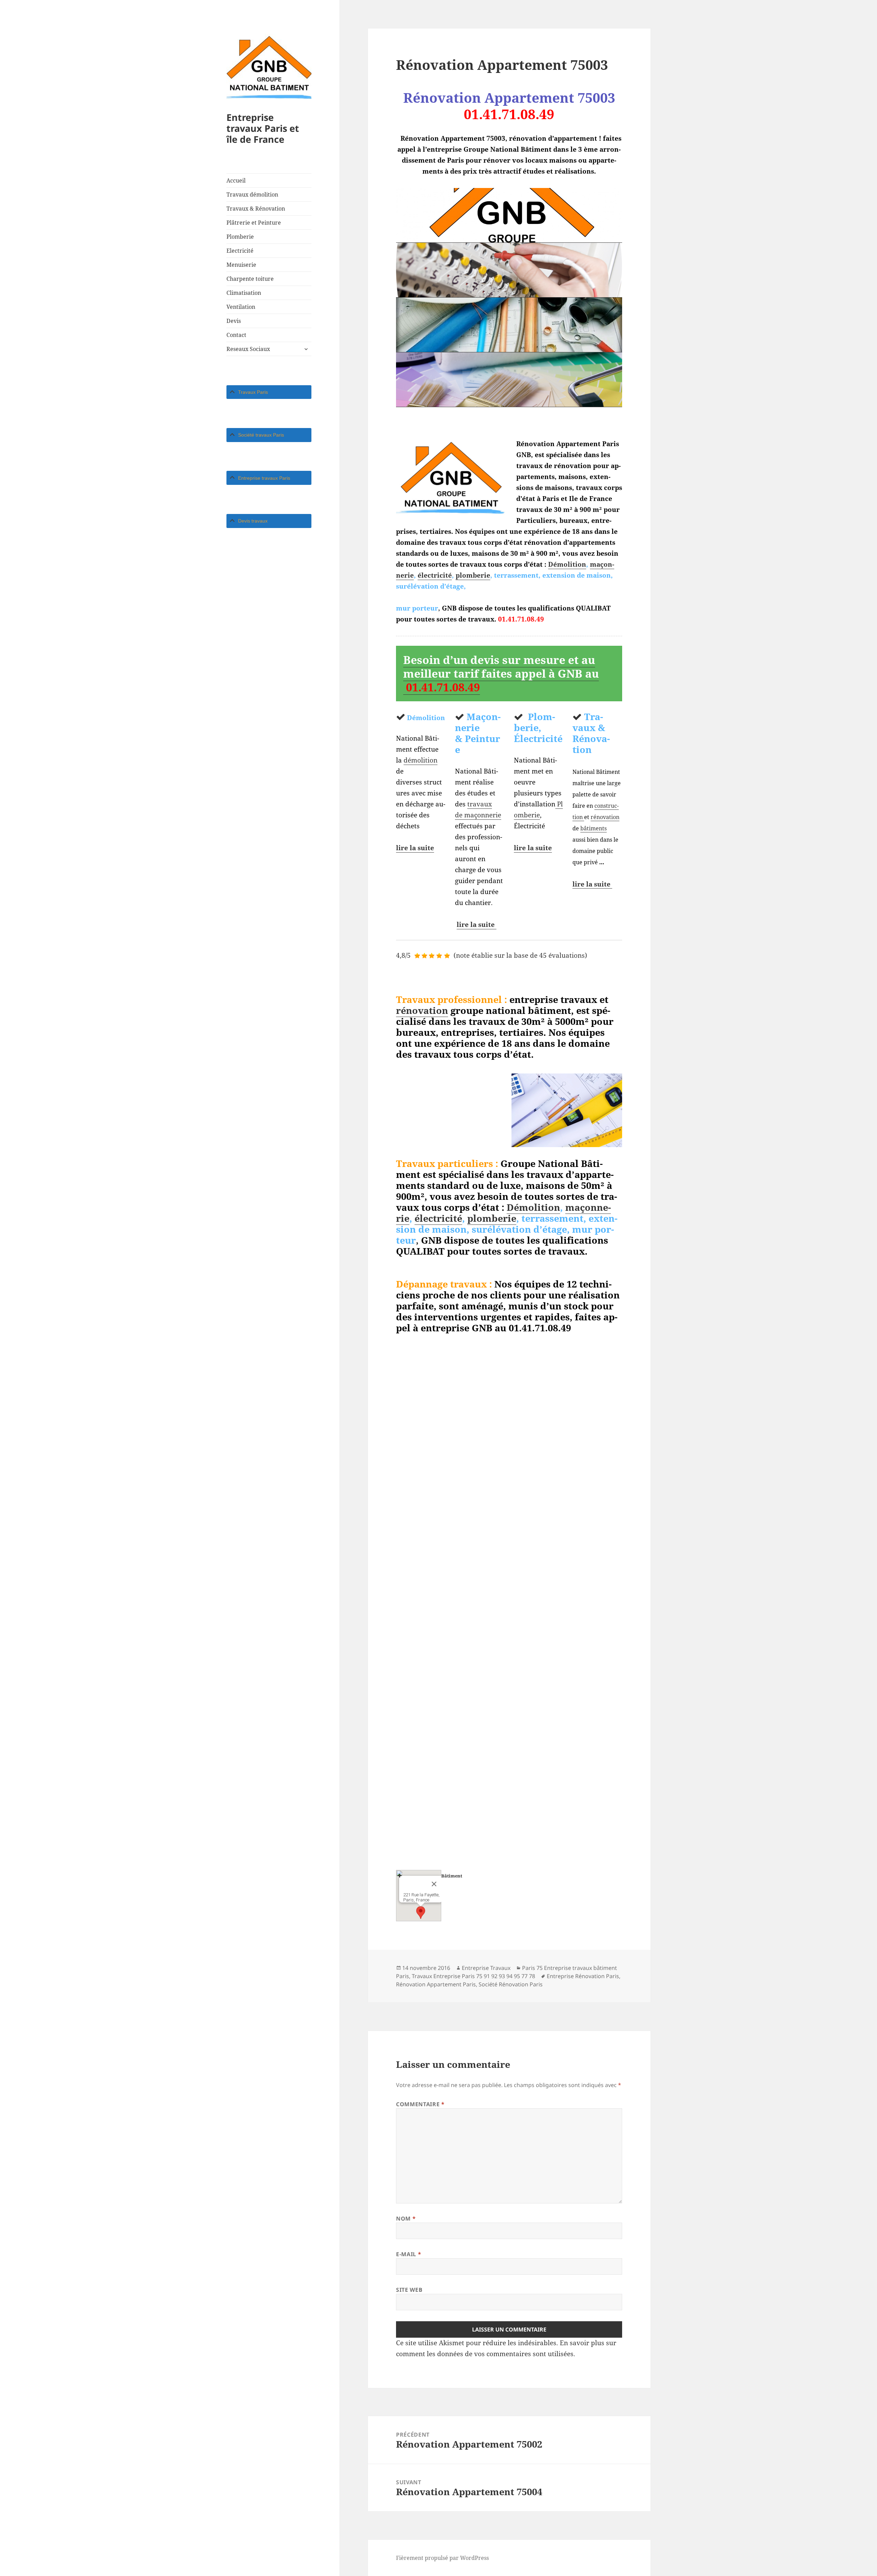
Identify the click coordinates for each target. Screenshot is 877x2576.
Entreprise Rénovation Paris (583, 1976)
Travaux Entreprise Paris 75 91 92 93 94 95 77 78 (473, 1976)
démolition (421, 760)
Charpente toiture (250, 279)
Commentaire (420, 2104)
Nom (406, 2219)
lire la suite (415, 848)
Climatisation (244, 293)
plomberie (473, 575)
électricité (435, 575)
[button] (421, 1913)
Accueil (236, 180)
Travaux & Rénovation (256, 209)
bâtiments (594, 828)
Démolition (567, 564)
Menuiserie (241, 265)
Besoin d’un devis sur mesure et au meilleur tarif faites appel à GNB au (501, 673)
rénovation (605, 817)
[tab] (269, 392)
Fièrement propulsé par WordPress (442, 2558)
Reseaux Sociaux (248, 349)
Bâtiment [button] (452, 1876)
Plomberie (240, 237)
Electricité (240, 251)
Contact (236, 335)
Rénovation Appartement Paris (436, 1984)
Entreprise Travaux (486, 1968)
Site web (409, 2290)
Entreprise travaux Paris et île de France (263, 128)
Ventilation (241, 307)
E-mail (409, 2254)
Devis (234, 321)
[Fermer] (434, 1884)
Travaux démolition (252, 194)
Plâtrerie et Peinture (254, 223)
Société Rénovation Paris (511, 1984)
